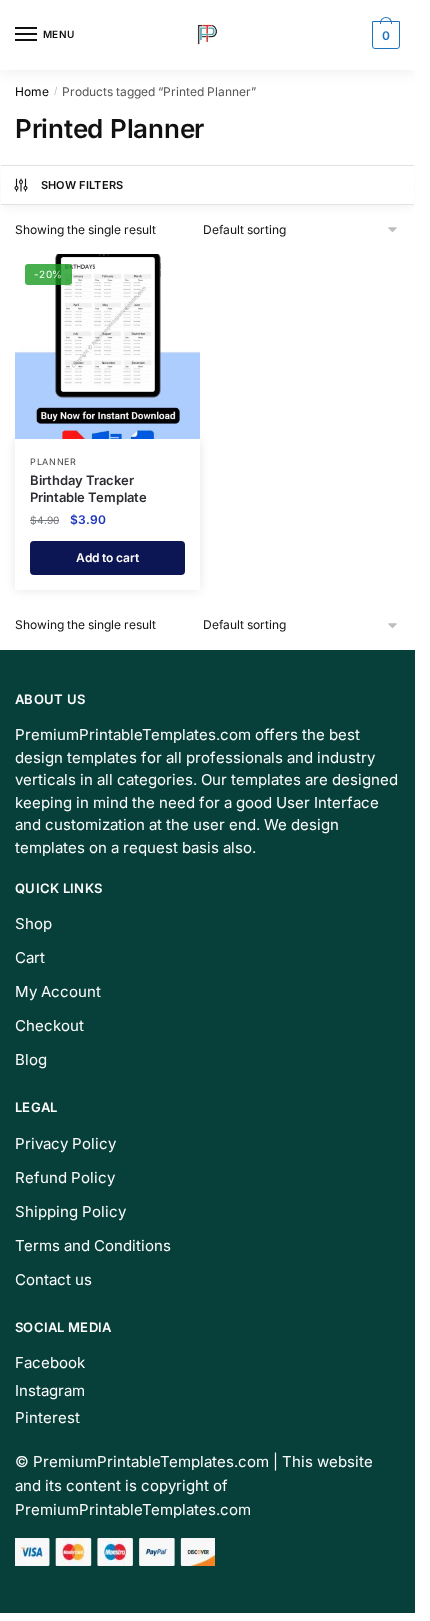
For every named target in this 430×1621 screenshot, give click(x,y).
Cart (30, 957)
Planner (53, 461)
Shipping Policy (70, 1211)
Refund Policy (65, 1177)
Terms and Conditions (93, 1245)
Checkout (49, 1025)
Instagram (50, 1390)
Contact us (53, 1279)
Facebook (50, 1362)
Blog (31, 1059)
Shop (33, 923)
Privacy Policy (65, 1143)
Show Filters (82, 185)
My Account (58, 991)
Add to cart (107, 557)
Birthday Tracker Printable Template (88, 488)
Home (32, 91)
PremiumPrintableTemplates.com (151, 1461)
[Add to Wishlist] (160, 279)
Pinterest (47, 1417)
